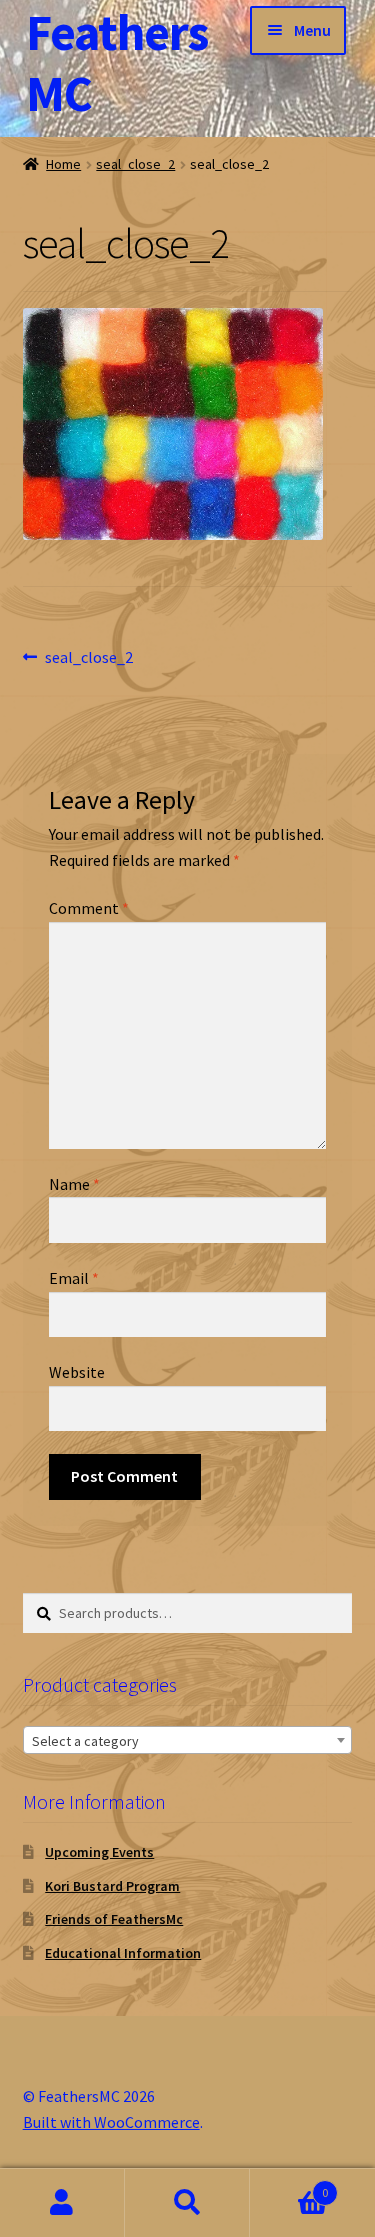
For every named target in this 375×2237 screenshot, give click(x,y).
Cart (289, 2185)
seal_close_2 (135, 164)
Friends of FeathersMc (114, 1919)
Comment (89, 908)
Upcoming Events (99, 1852)
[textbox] (188, 1741)
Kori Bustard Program (112, 1886)
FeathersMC (117, 63)
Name (74, 1184)
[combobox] (188, 1740)
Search (187, 2203)
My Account (62, 2203)
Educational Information (123, 1953)
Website (77, 1372)
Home (63, 164)
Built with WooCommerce (111, 2122)
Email (74, 1278)
